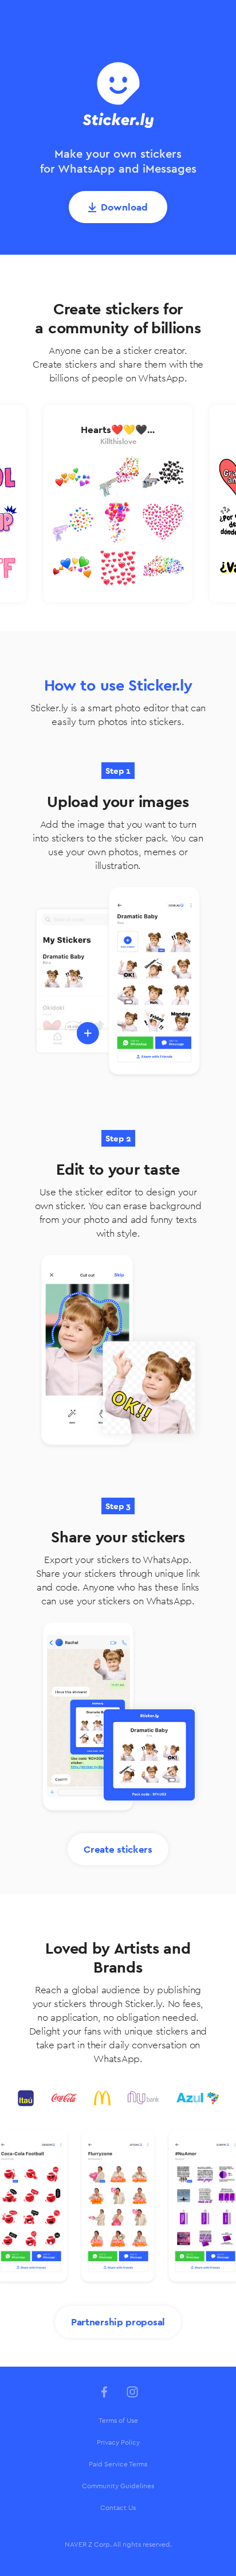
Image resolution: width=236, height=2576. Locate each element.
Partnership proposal (118, 2322)
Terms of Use (118, 2421)
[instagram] (132, 2392)
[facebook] (104, 2392)
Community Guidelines (118, 2486)
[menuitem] (118, 2421)
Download (124, 207)
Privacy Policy (118, 2442)
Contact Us (118, 2508)
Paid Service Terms (118, 2464)
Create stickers (118, 1849)
